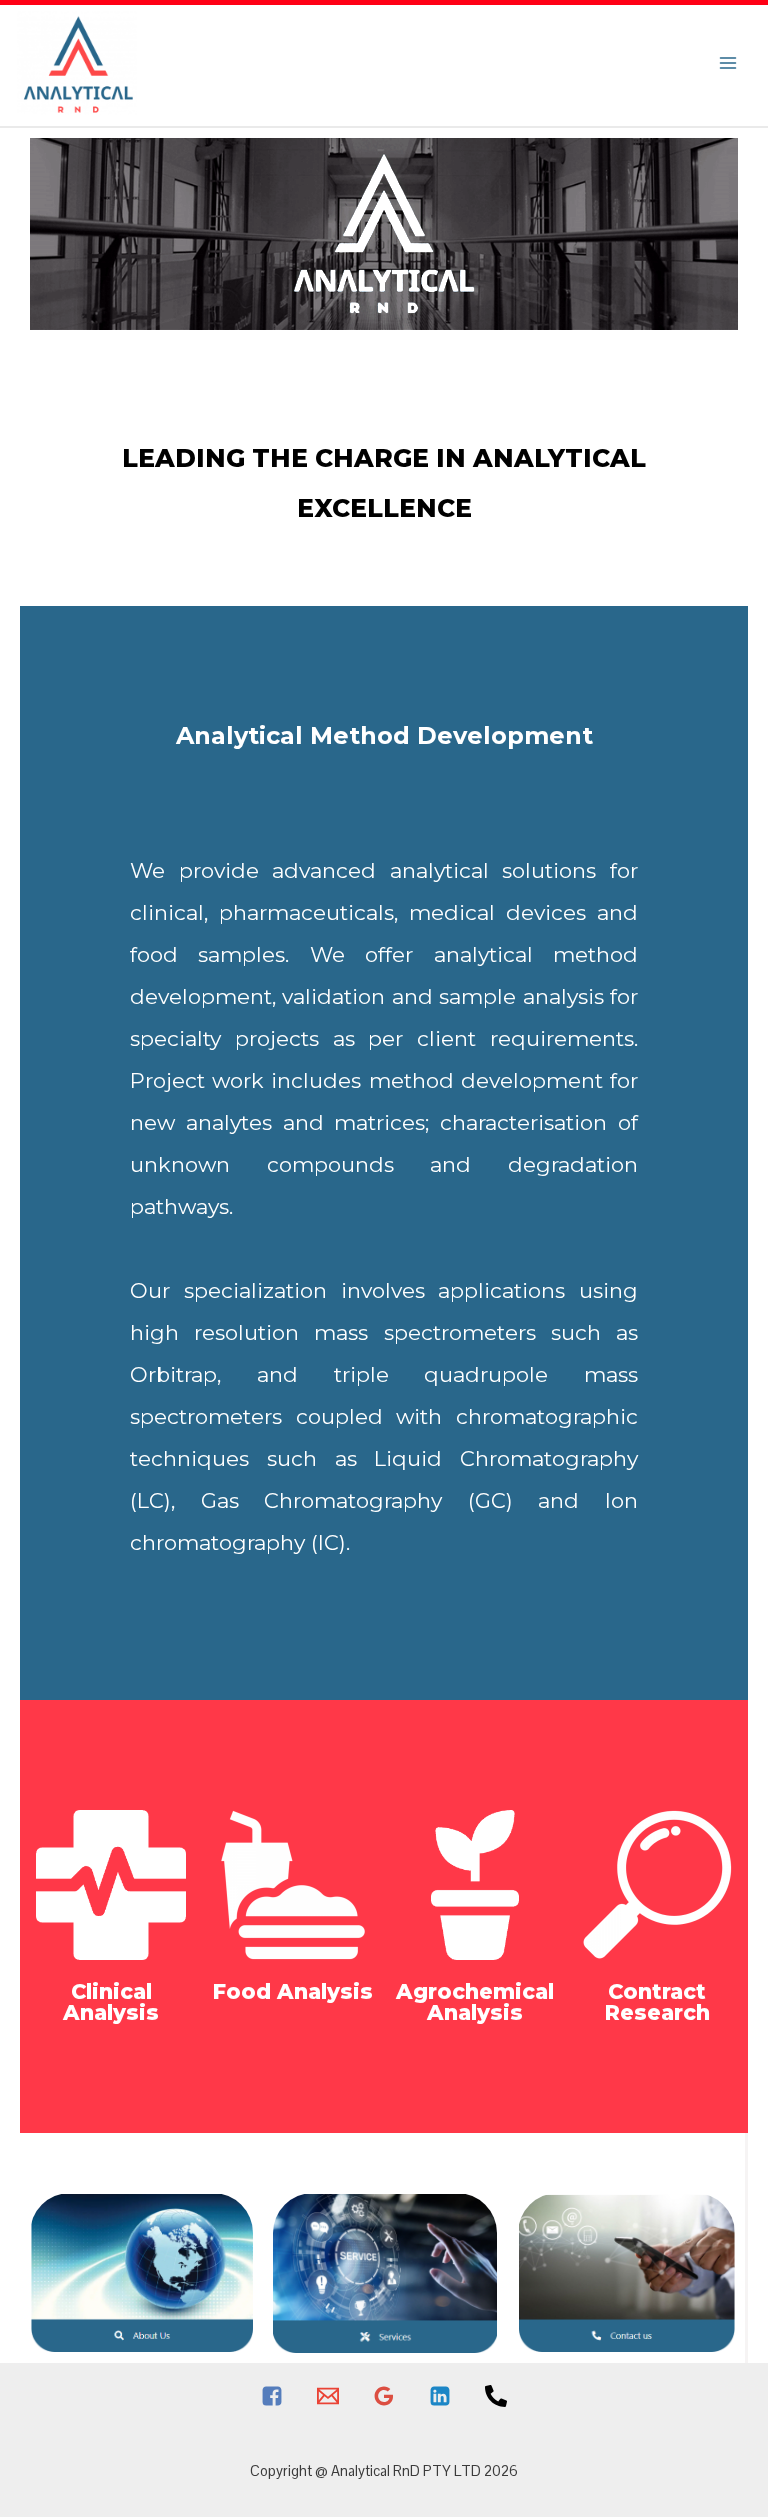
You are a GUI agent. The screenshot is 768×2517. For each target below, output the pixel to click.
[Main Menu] (727, 62)
